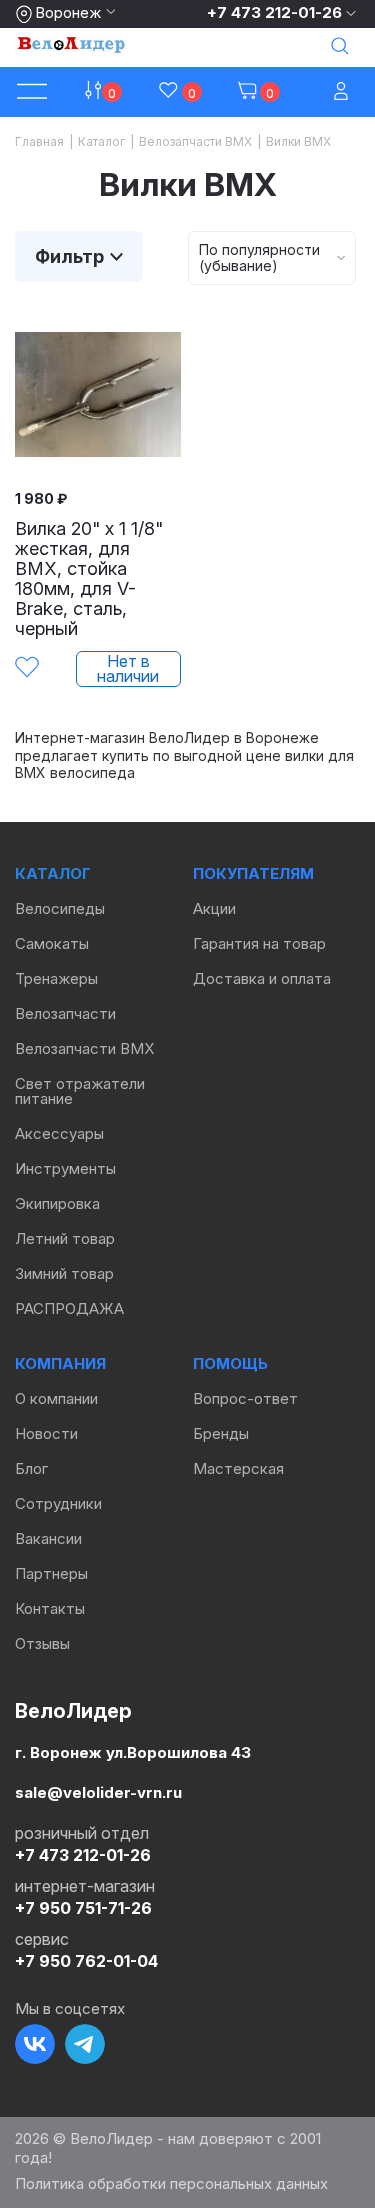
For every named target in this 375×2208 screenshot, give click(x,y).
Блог (31, 1468)
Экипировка (57, 1203)
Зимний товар (64, 1273)
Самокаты (52, 943)
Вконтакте (35, 2044)
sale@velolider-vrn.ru (98, 1791)
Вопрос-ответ (245, 1398)
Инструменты (65, 1168)
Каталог (53, 873)
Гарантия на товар (259, 943)
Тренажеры (56, 978)
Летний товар (65, 1238)
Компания (60, 1363)
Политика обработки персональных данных (171, 2183)
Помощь (230, 1363)
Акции (214, 908)
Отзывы (42, 1643)
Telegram (85, 2044)
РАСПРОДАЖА (69, 1308)
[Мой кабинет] (343, 92)
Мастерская (238, 1468)
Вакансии (48, 1538)
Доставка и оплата (262, 978)
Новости (46, 1433)
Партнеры (51, 1573)
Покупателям (253, 873)
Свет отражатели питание (80, 1091)
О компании (56, 1398)
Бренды (221, 1433)
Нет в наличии (128, 668)
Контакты (50, 1608)
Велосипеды (60, 908)
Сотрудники (58, 1503)
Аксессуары (59, 1133)
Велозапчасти (65, 1013)
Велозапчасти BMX (84, 1048)
